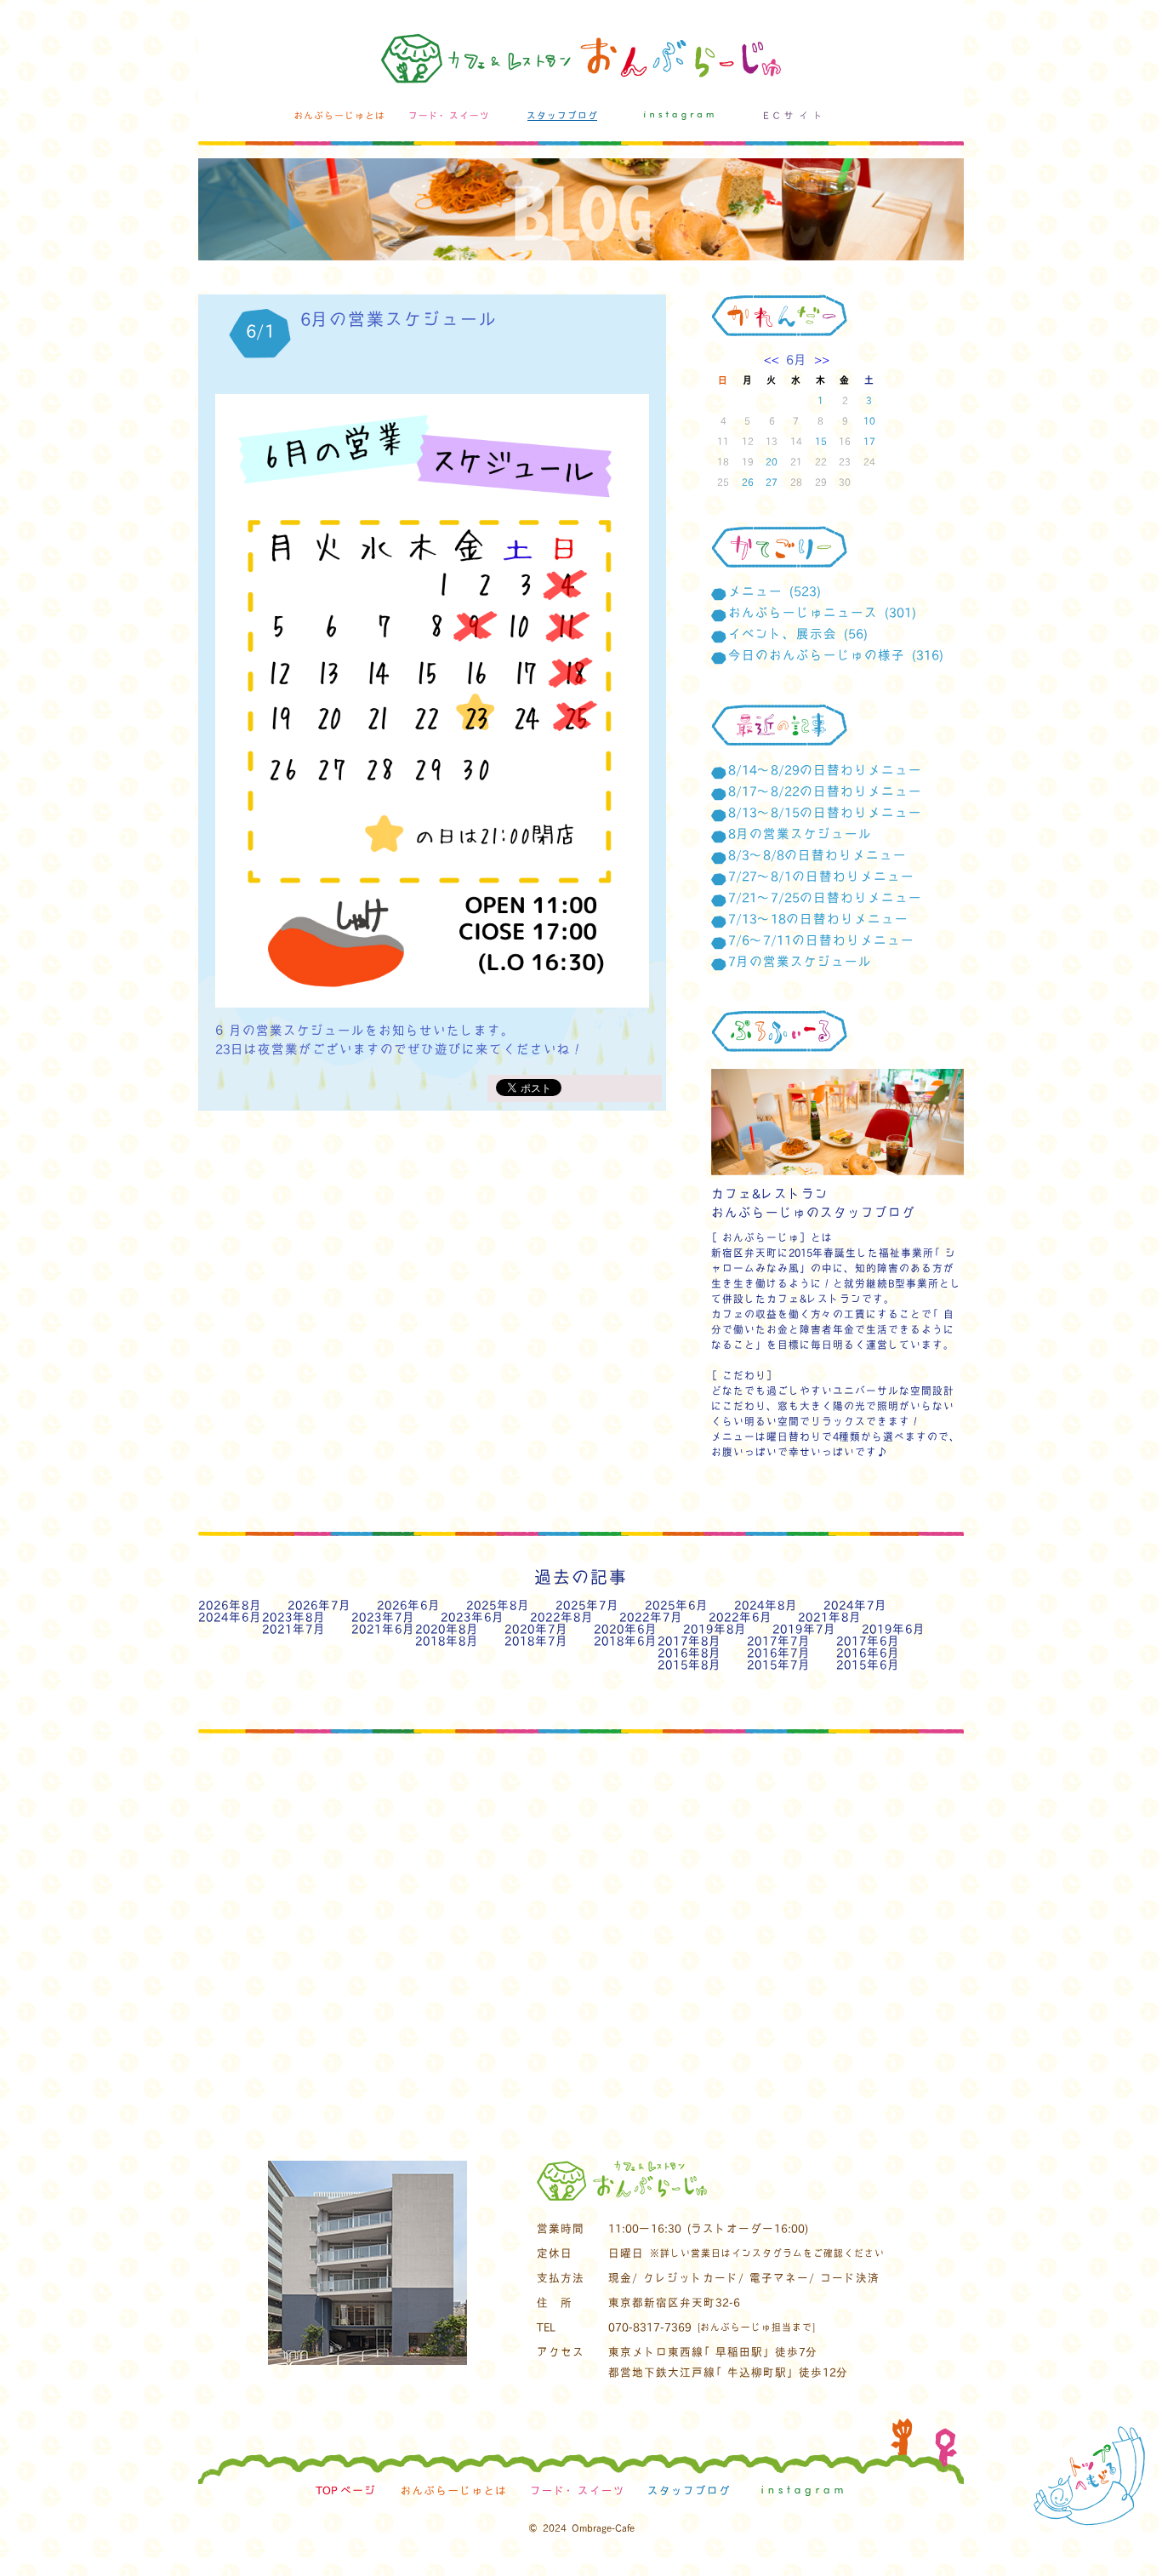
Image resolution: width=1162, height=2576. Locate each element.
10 (869, 420)
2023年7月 (383, 1616)
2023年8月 (294, 1616)
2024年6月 (230, 1616)
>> (818, 359)
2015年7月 (779, 1664)
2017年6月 (868, 1640)
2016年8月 (689, 1652)
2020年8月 (447, 1628)
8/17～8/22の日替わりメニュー (825, 791)
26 (748, 482)
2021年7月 (294, 1628)
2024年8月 (766, 1605)
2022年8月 (562, 1616)
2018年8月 (447, 1640)
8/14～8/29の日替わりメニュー (825, 769)
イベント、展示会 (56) (798, 633)
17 (869, 441)
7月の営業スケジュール (800, 961)
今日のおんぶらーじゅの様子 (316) (836, 654)
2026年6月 (409, 1605)
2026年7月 (319, 1605)
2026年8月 (230, 1605)
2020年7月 (536, 1628)
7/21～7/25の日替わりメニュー (825, 897)
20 (772, 461)
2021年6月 (383, 1628)
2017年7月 (779, 1640)
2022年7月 (651, 1616)
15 (821, 441)
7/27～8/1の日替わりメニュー (821, 876)
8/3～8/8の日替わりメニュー (817, 854)
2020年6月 (626, 1628)
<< (775, 359)
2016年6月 (868, 1652)
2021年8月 (830, 1616)
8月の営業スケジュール (800, 833)
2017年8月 (689, 1640)
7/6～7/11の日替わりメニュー (821, 940)
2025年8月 (498, 1605)
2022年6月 (740, 1616)
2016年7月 (779, 1652)
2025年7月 (587, 1605)
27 (772, 482)
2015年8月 (689, 1664)
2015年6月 (868, 1664)
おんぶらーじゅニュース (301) (822, 612)
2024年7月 (855, 1605)
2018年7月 (536, 1640)
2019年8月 (715, 1628)
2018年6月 (626, 1640)
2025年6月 (677, 1605)
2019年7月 (804, 1628)
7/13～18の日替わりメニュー (818, 918)
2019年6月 (894, 1628)
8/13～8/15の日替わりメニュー (825, 812)
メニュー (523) (775, 591)
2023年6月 (473, 1616)
